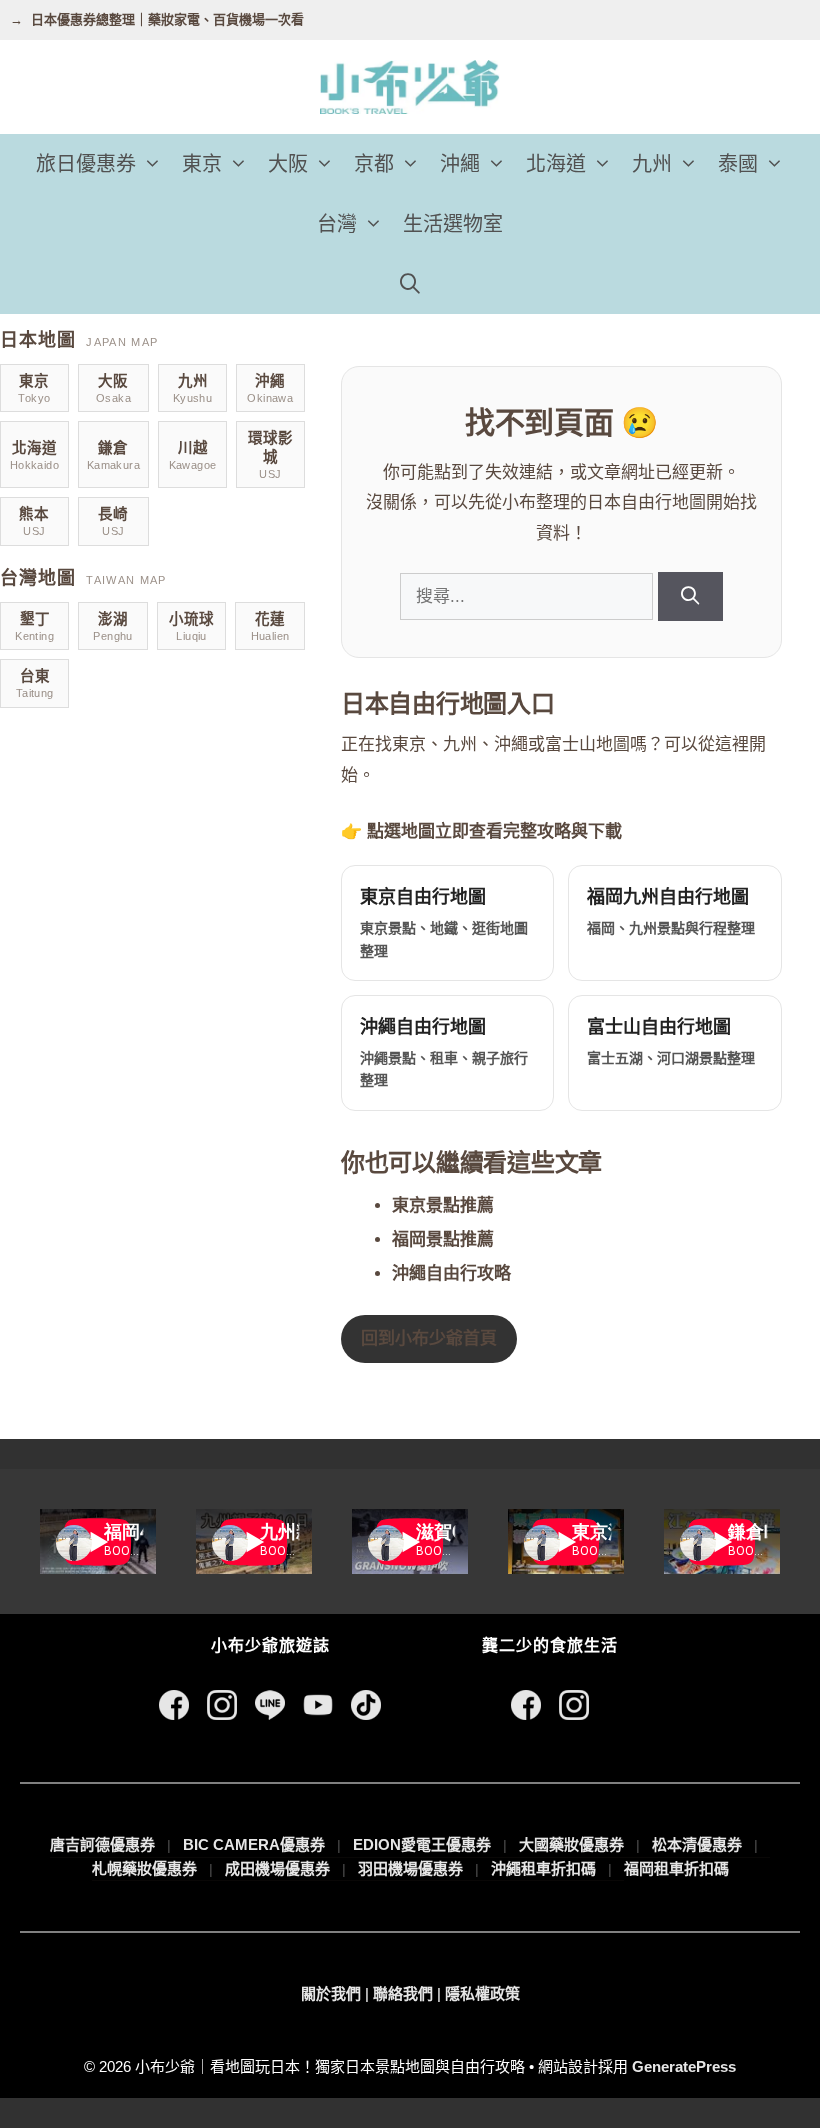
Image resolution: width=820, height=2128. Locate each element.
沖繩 (460, 164)
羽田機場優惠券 (410, 1868)
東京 (202, 164)
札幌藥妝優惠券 (144, 1868)
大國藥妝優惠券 (571, 1844)
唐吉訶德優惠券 (102, 1844)
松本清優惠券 (697, 1844)
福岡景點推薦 (443, 1239)
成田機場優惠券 (277, 1868)
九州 (652, 164)
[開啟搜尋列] (410, 284)
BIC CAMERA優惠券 (254, 1844)
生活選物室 (453, 224)
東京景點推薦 (443, 1205)
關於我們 (331, 1993)
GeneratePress (684, 2066)
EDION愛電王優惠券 (422, 1844)
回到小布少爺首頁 (429, 1338)
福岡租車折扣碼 (676, 1868)
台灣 (337, 224)
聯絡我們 (403, 1993)
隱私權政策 (482, 1993)
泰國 (738, 164)
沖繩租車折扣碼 (543, 1868)
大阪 (288, 164)
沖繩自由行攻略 (451, 1273)
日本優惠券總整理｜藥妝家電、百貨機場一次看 (167, 19)
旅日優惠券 (86, 164)
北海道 (556, 164)
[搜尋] (690, 596)
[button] (154, 164)
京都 (374, 164)
